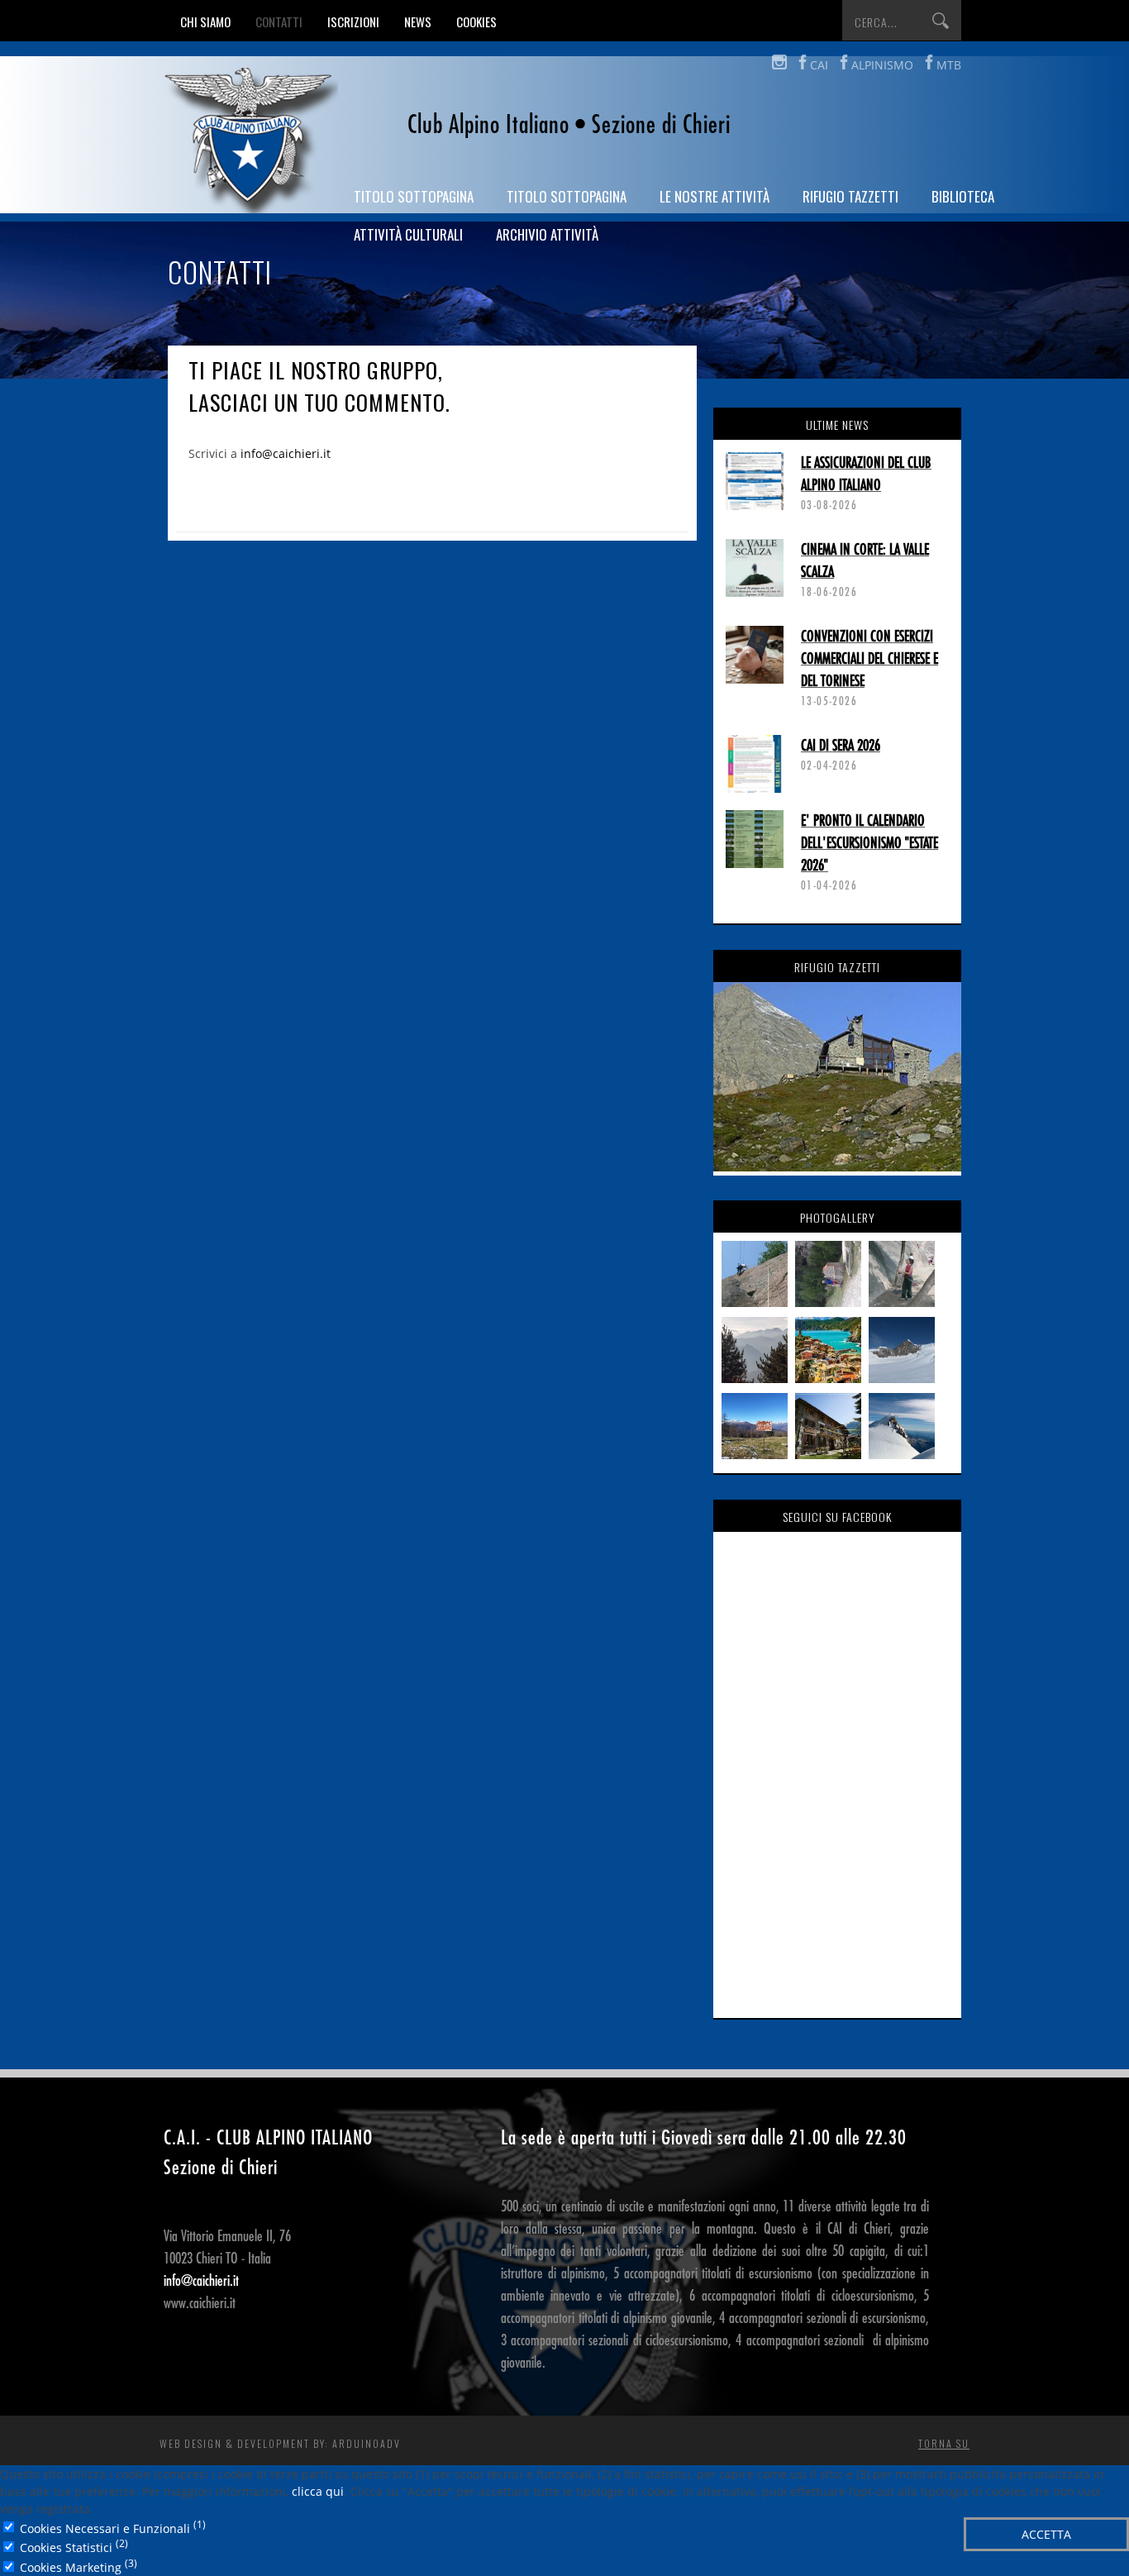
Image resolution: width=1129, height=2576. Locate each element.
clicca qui (318, 2491)
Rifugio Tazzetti (850, 196)
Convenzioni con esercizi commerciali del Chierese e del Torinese (869, 659)
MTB (949, 65)
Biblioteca (963, 196)
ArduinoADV (367, 2443)
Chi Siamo (205, 21)
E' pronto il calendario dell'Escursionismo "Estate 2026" (869, 843)
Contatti (279, 21)
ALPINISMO (882, 65)
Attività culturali (408, 234)
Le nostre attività (715, 196)
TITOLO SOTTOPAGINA (414, 196)
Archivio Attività (547, 234)
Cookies (476, 21)
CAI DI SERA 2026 (841, 746)
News (418, 21)
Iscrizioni (353, 21)
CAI (819, 65)
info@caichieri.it (286, 453)
